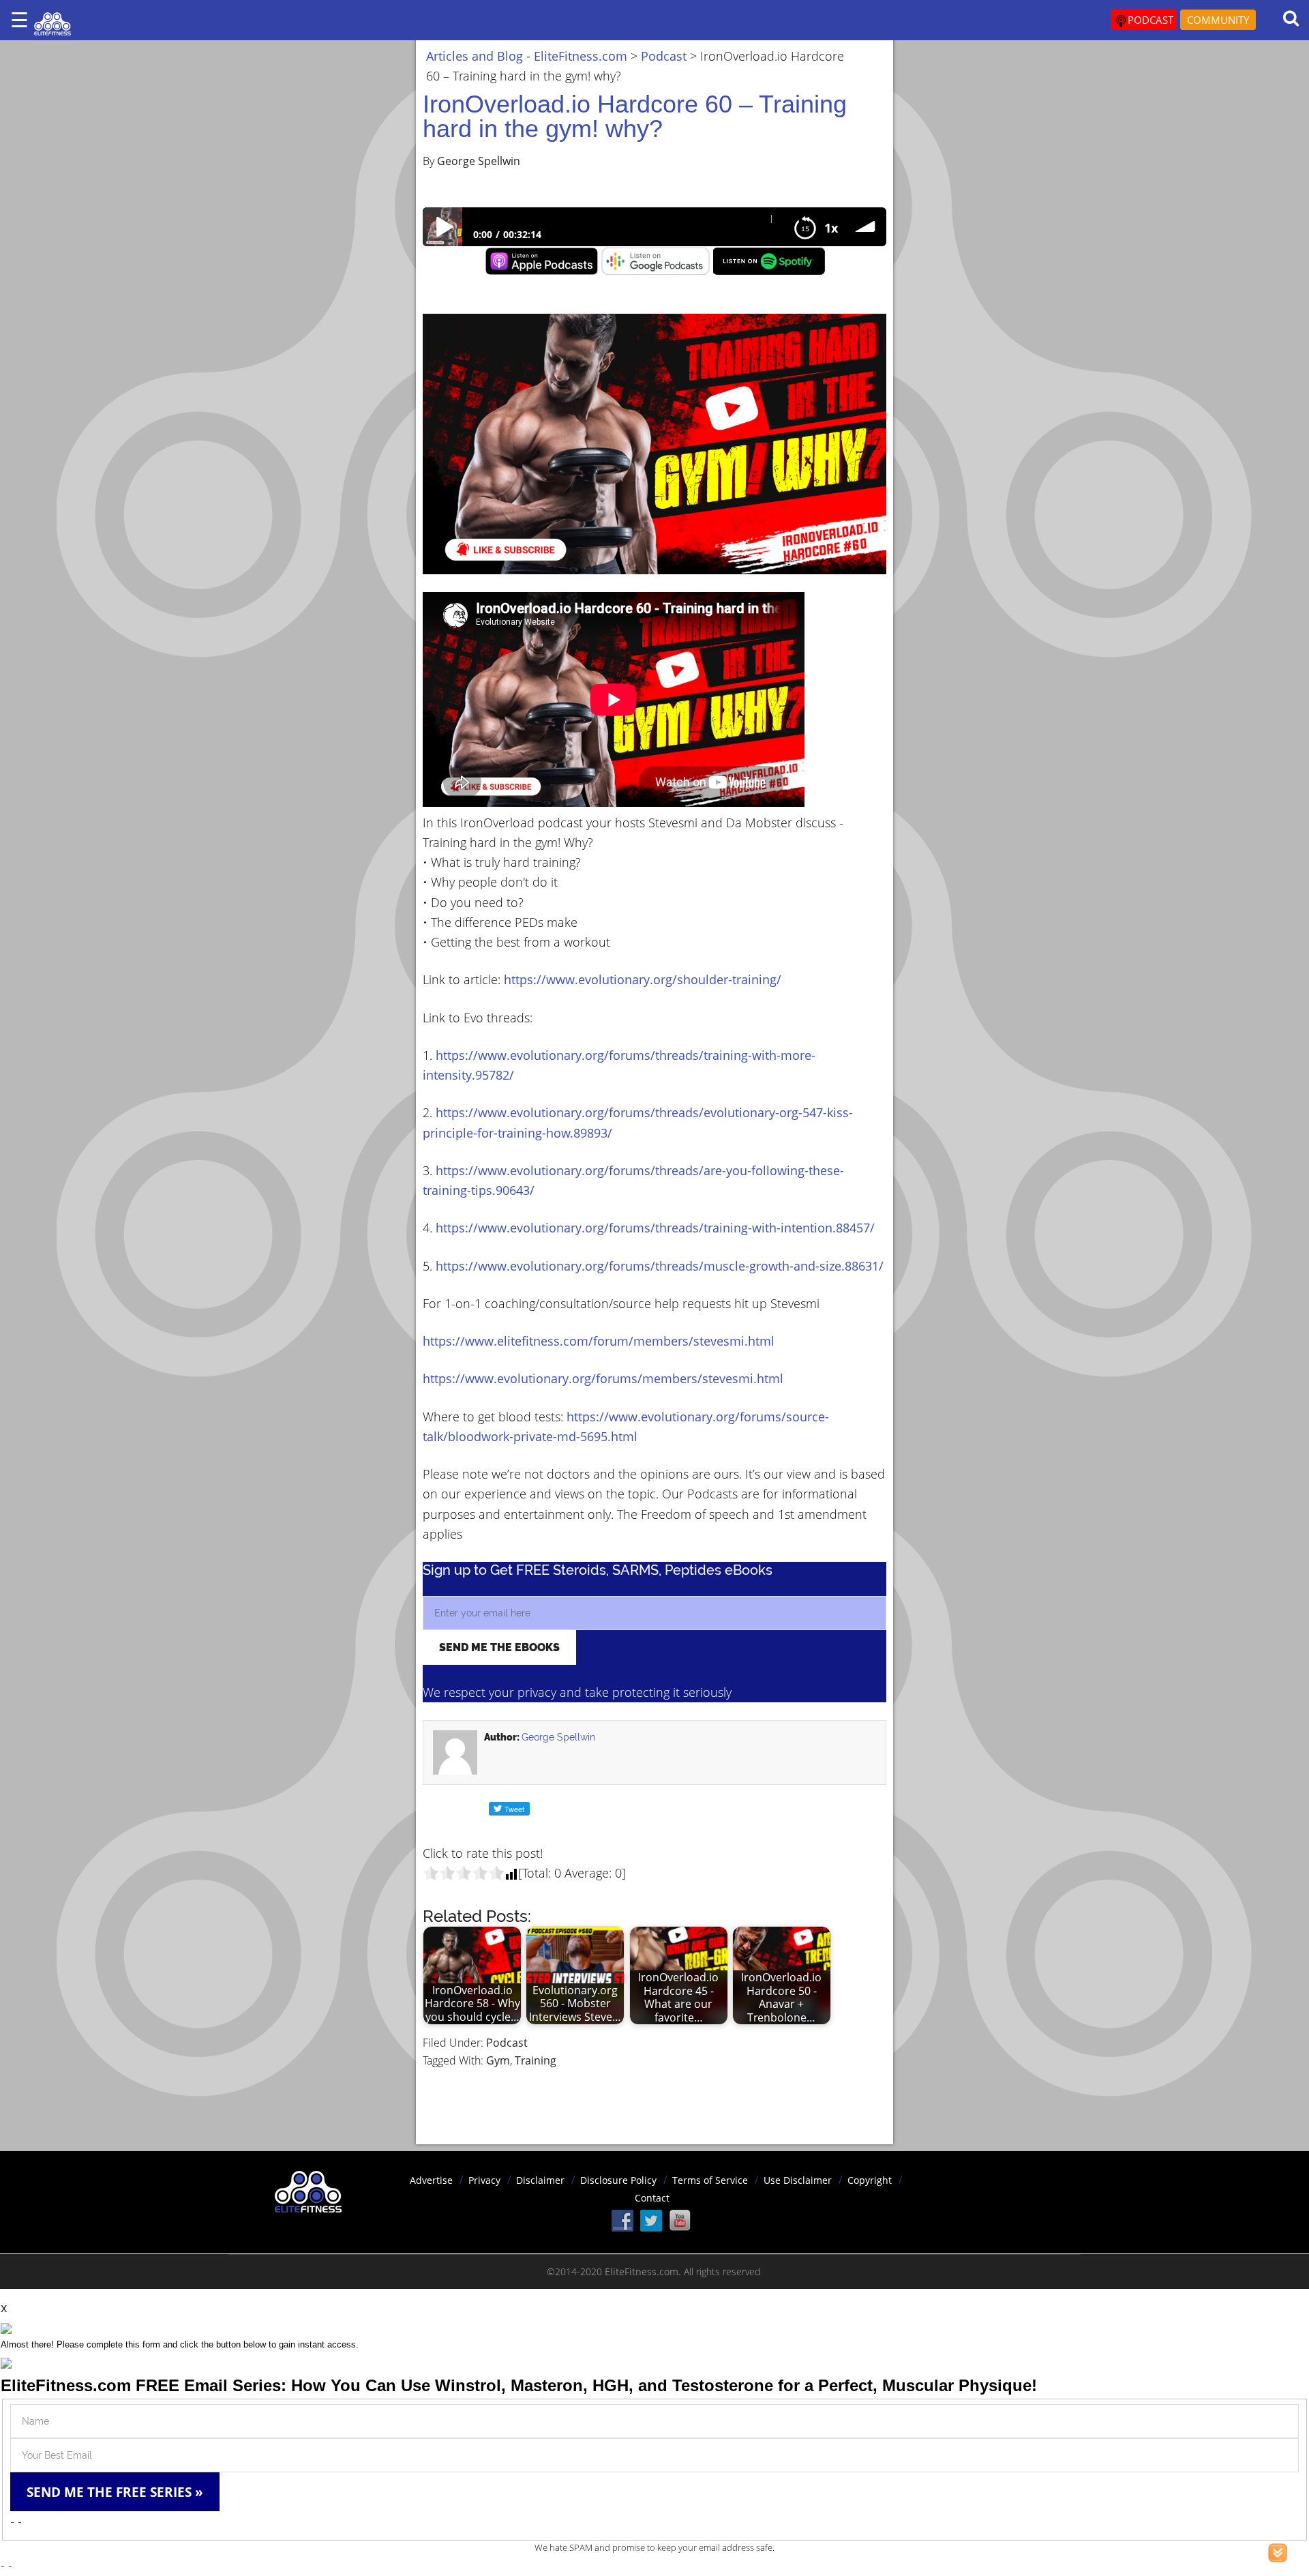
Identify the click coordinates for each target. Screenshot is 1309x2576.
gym (498, 2060)
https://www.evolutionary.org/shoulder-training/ (643, 979)
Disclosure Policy (618, 2180)
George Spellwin (558, 1737)
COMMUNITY (1218, 20)
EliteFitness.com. (643, 2271)
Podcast (507, 2043)
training (536, 2060)
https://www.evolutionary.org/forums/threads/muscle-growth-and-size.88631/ (660, 1266)
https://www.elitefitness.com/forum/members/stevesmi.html (599, 1341)
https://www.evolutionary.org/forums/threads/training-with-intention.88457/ (655, 1228)
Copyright (870, 2180)
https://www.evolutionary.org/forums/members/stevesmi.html (603, 1378)
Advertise (431, 2180)
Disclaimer (540, 2180)
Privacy (484, 2180)
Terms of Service (710, 2180)
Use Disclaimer (798, 2180)
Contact (652, 2198)
